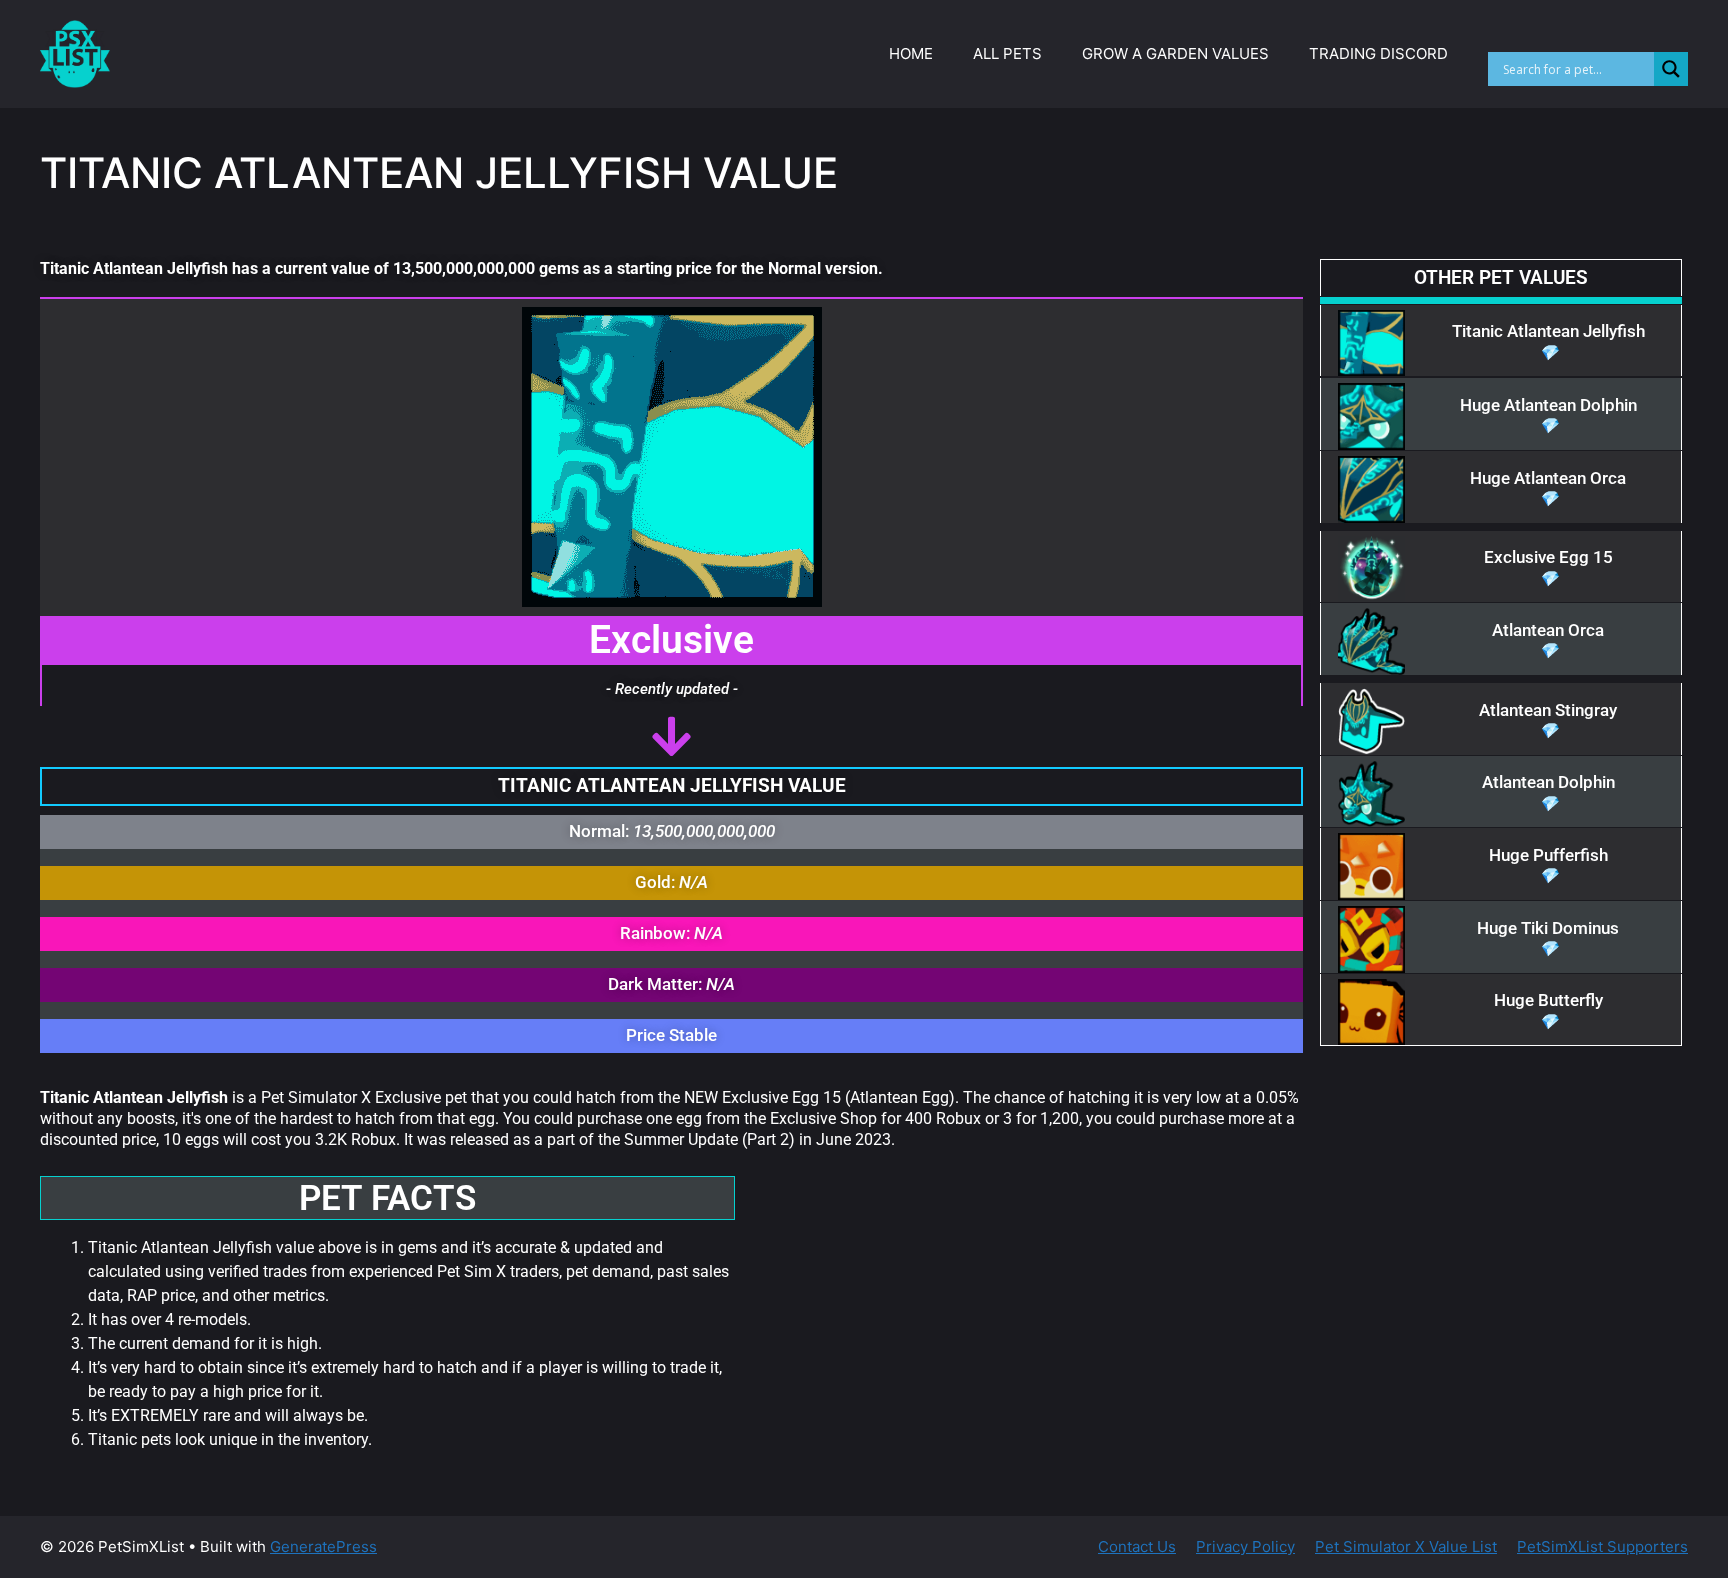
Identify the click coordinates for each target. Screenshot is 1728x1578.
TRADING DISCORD (1378, 53)
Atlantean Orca (1548, 630)
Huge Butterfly (1548, 1000)
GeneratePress (323, 1546)
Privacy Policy (1245, 1546)
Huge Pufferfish (1548, 855)
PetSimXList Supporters (1602, 1546)
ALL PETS (1007, 53)
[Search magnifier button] (1671, 69)
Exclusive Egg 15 (1548, 557)
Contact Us (1137, 1546)
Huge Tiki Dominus (1548, 928)
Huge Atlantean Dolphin (1548, 405)
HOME (911, 53)
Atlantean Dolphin (1548, 782)
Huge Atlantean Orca (1548, 478)
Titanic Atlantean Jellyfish (1548, 331)
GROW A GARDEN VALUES (1175, 53)
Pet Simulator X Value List (1406, 1546)
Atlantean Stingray (1548, 710)
